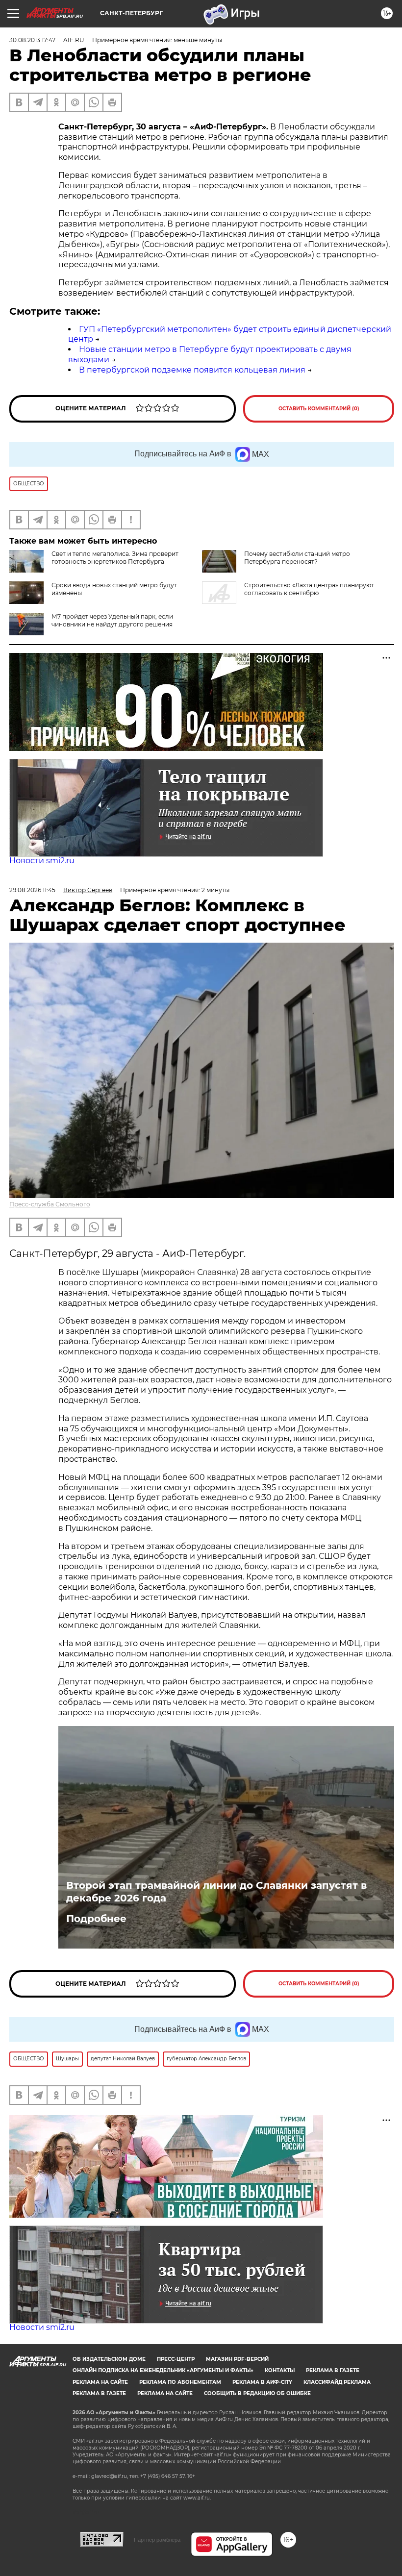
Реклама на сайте (100, 2382)
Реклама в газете (333, 2370)
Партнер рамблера (157, 2540)
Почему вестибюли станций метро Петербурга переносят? (297, 558)
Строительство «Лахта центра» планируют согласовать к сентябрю (309, 589)
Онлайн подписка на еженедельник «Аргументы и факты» (163, 2370)
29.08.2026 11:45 (32, 890)
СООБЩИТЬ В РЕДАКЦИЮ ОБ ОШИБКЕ (257, 2393)
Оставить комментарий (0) (319, 409)
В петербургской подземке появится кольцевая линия (192, 370)
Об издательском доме (109, 2359)
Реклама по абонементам (180, 2382)
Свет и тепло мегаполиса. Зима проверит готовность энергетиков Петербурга (115, 558)
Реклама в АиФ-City (262, 2382)
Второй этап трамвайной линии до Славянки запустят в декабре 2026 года (216, 1892)
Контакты (280, 2370)
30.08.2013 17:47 (32, 40)
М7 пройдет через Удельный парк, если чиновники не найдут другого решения (112, 620)
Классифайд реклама (337, 2382)
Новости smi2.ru (42, 861)
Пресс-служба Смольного (50, 1204)
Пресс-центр (176, 2359)
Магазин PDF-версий (237, 2359)
